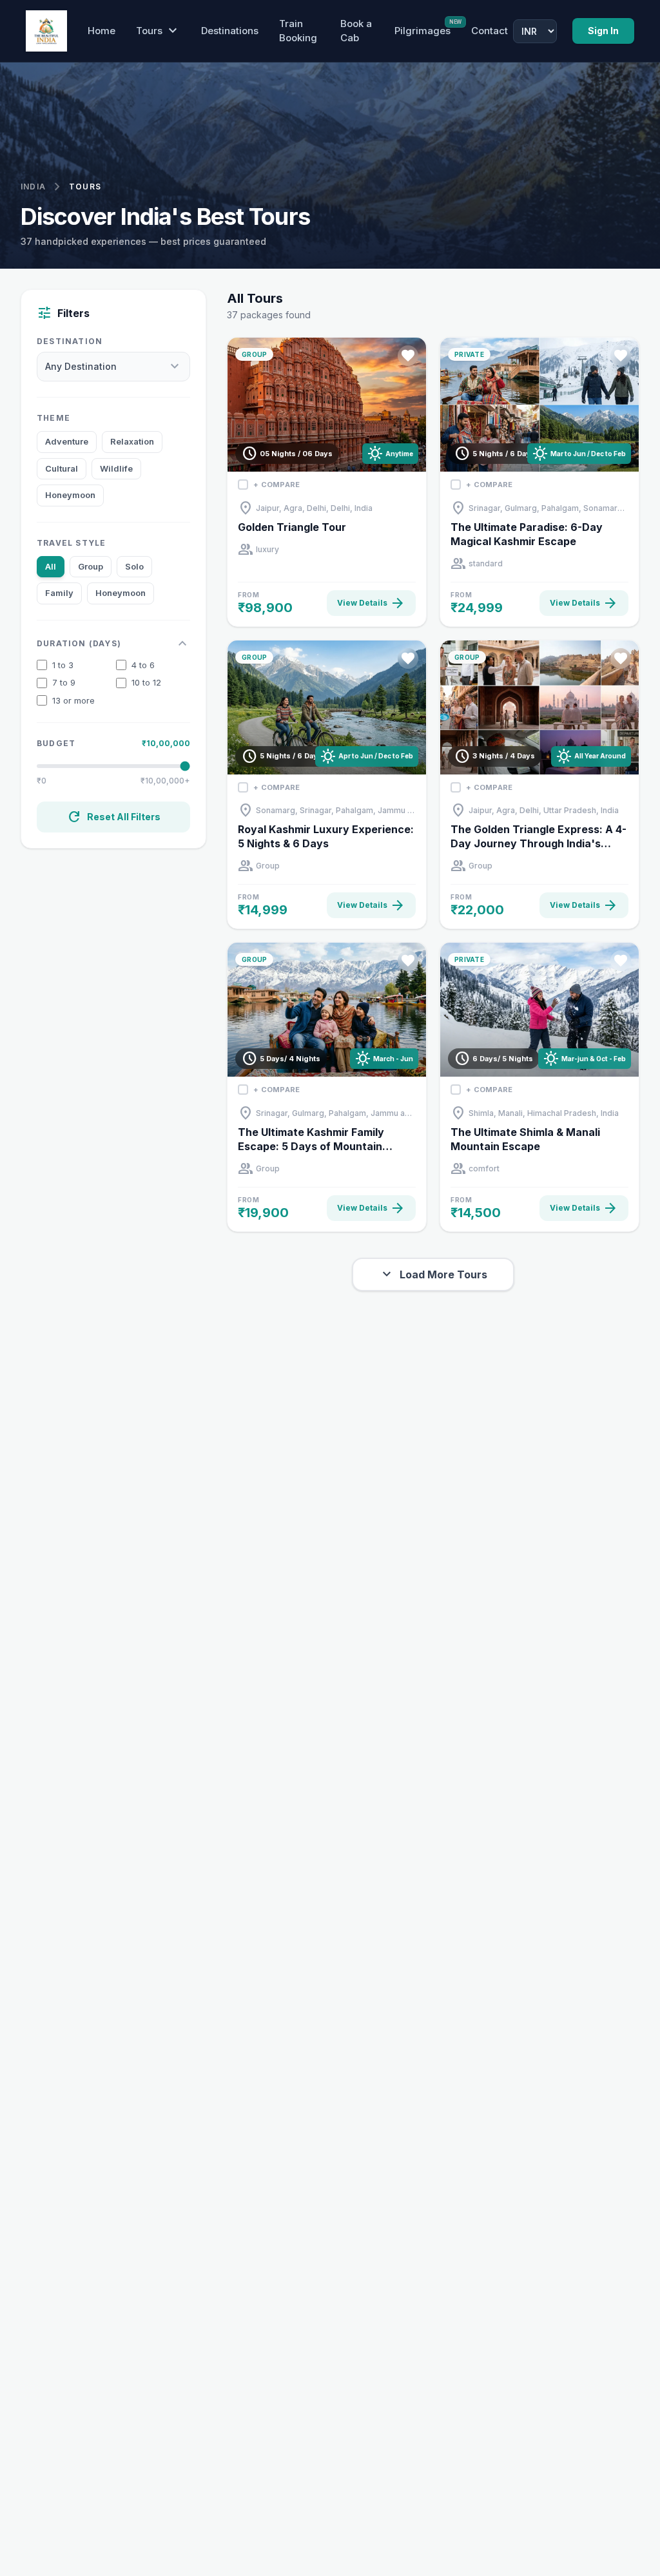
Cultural (62, 468)
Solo (134, 566)
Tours (158, 31)
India (33, 187)
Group (91, 566)
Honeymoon (70, 495)
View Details (371, 603)
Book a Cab (356, 31)
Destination (70, 341)
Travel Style (71, 543)
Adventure (67, 441)
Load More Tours (433, 1274)
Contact (490, 31)
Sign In (603, 31)
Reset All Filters (113, 817)
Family (59, 593)
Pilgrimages (422, 30)
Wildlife (116, 468)
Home (102, 31)
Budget (56, 743)
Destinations (230, 31)
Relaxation (132, 441)
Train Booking (298, 31)
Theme (53, 418)
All (51, 566)
